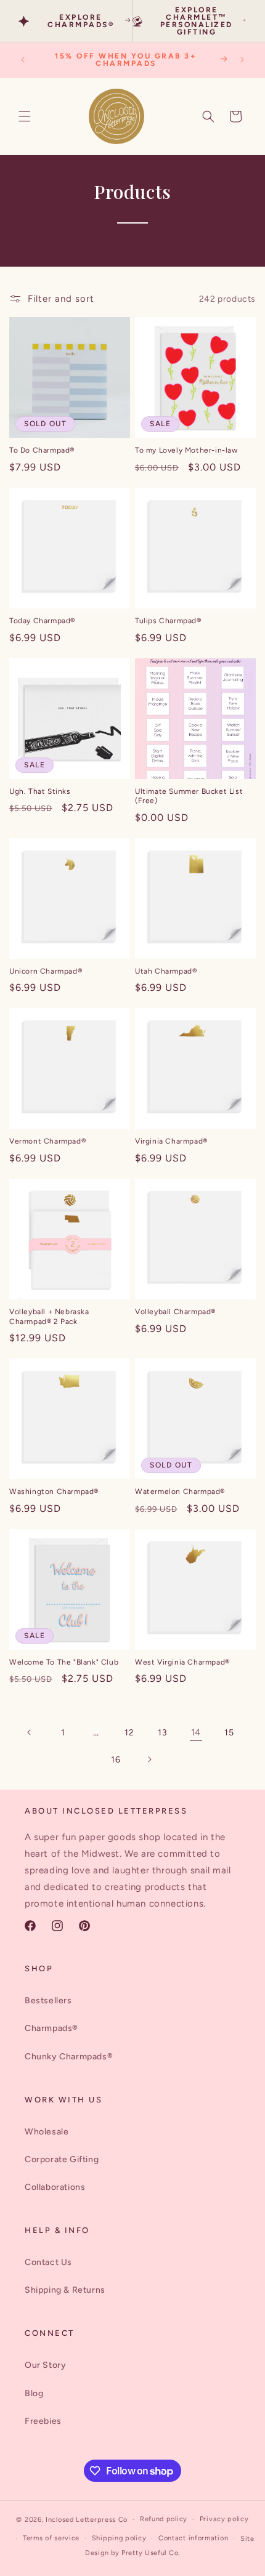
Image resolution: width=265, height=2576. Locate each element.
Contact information (193, 2538)
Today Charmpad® (42, 621)
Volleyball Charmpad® (175, 1312)
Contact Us (48, 2262)
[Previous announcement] (23, 60)
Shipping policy (119, 2538)
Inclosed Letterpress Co (87, 2520)
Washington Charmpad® (54, 1492)
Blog (34, 2393)
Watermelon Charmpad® (180, 1492)
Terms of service (51, 2538)
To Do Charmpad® (42, 450)
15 (229, 1733)
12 (129, 1733)
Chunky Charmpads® (69, 2057)
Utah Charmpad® (166, 971)
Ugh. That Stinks (40, 791)
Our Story (45, 2365)
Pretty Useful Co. (151, 2553)
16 (116, 1760)
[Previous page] (30, 1732)
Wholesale (47, 2132)
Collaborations (55, 2187)
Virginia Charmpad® (171, 1141)
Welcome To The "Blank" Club (64, 1662)
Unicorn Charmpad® (46, 971)
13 (162, 1733)
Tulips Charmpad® (168, 621)
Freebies (43, 2421)
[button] (25, 116)
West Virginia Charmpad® (182, 1662)
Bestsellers (48, 2001)
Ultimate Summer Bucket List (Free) (189, 796)
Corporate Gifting (62, 2159)
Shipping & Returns (65, 2290)
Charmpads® (51, 2028)
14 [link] (196, 1732)
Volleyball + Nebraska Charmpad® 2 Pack (49, 1317)
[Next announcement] (242, 60)
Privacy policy (224, 2519)
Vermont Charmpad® (47, 1141)
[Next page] (149, 1759)
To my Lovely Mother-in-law (186, 450)
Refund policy (164, 2519)
